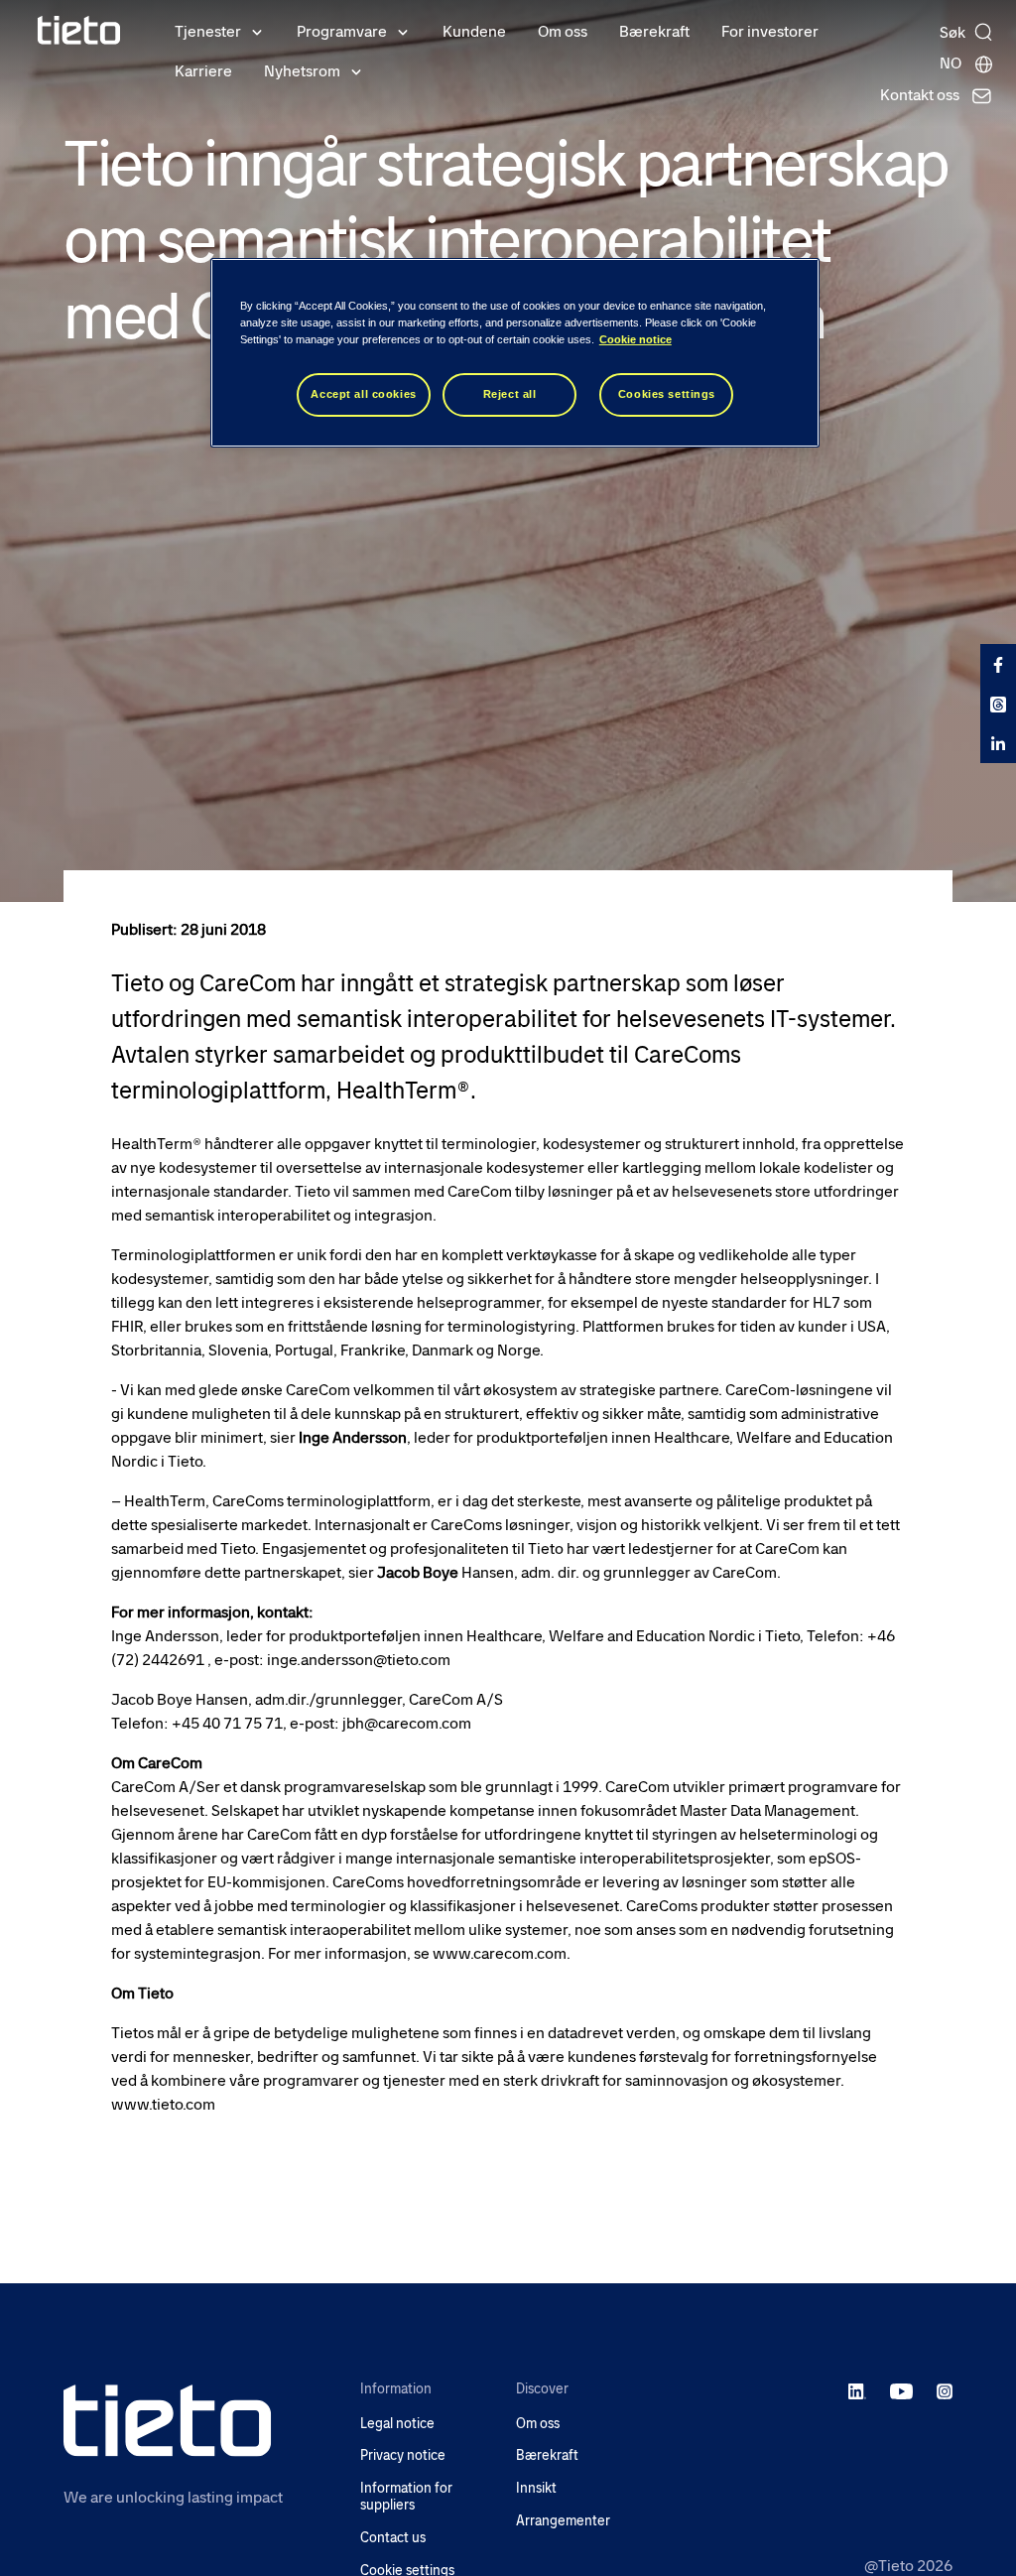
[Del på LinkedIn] (998, 743)
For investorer (770, 31)
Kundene (474, 31)
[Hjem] (79, 30)
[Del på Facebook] (998, 664)
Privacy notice (403, 2455)
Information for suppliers (406, 2497)
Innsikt (536, 2488)
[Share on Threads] (998, 704)
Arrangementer (563, 2521)
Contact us (393, 2538)
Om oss (563, 31)
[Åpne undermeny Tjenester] (257, 31)
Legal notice (397, 2424)
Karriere (203, 71)
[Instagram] (945, 2390)
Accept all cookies (363, 394)
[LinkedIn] (858, 2390)
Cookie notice (635, 339)
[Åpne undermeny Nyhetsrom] (356, 70)
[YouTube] (901, 2390)
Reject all (510, 394)
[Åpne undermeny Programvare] (403, 31)
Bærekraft (654, 31)
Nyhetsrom (302, 71)
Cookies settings (667, 394)
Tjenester (208, 31)
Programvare (342, 31)
